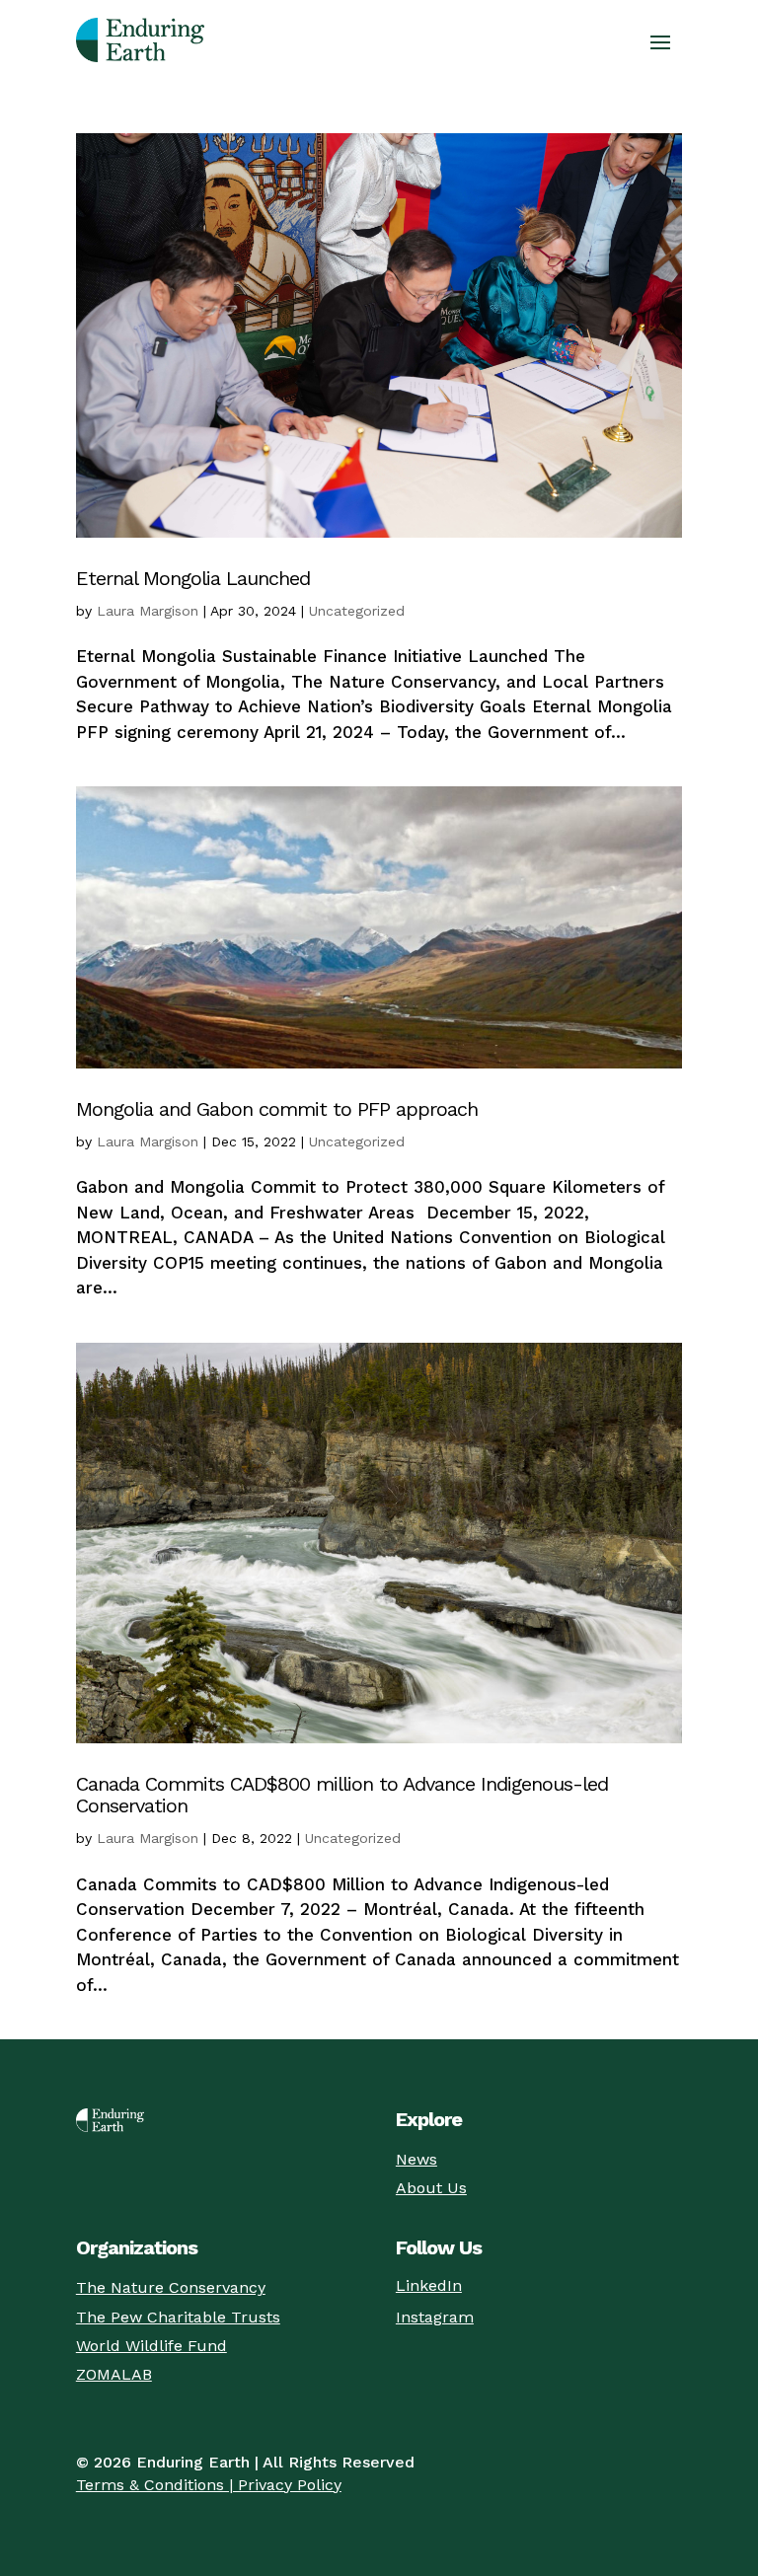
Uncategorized (357, 611)
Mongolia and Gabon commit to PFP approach (277, 1109)
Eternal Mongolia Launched (193, 578)
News (417, 2159)
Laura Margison (148, 611)
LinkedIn (429, 2285)
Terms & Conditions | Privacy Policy (209, 2485)
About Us (431, 2188)
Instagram (435, 2317)
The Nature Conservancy (171, 2287)
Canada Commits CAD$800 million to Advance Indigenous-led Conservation (342, 1795)
